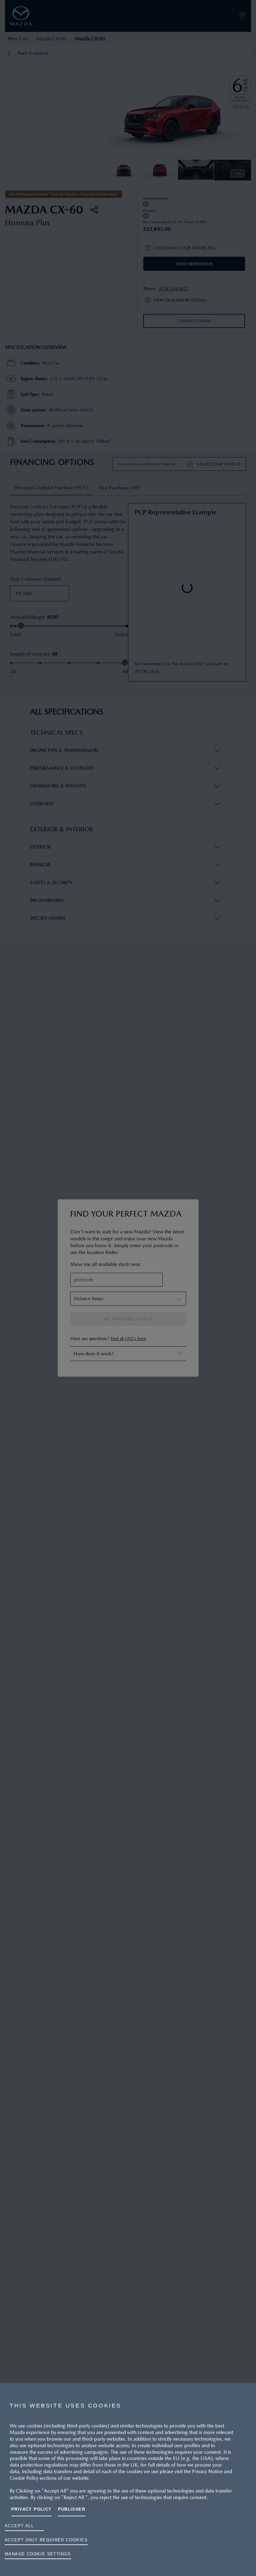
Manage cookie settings (38, 2554)
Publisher (72, 2509)
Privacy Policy (32, 2509)
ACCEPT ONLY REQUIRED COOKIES (46, 2540)
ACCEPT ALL (19, 2526)
